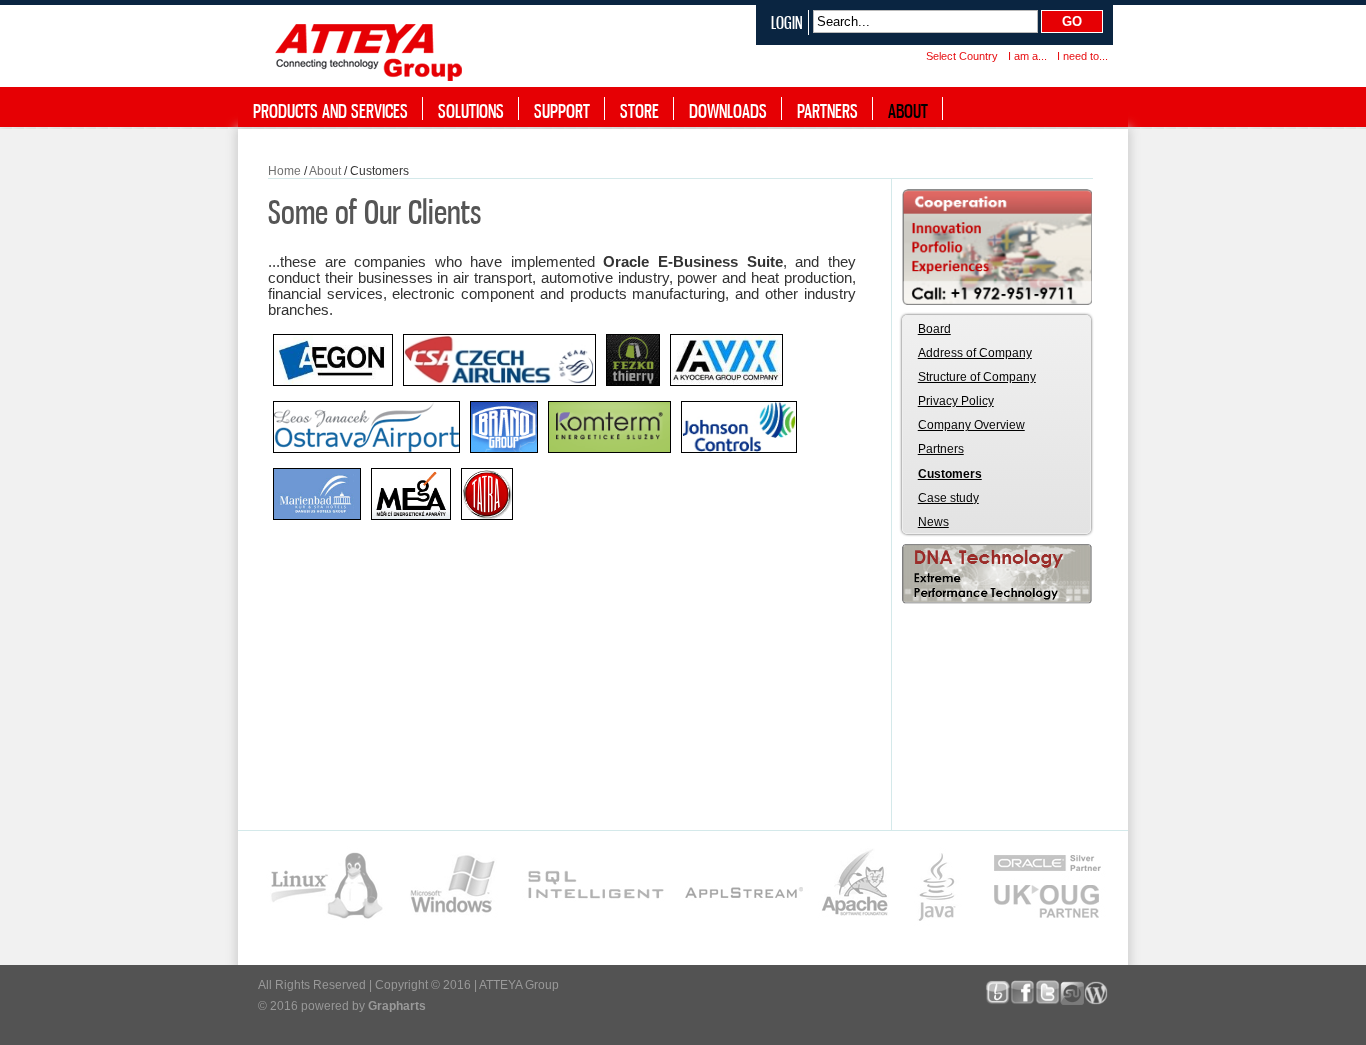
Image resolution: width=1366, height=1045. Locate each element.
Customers (950, 474)
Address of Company (975, 353)
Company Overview (971, 425)
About (325, 171)
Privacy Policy (956, 401)
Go (1072, 21)
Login (787, 22)
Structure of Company (977, 377)
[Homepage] (373, 48)
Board (934, 329)
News (933, 522)
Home (284, 171)
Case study (948, 498)
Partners (941, 449)
